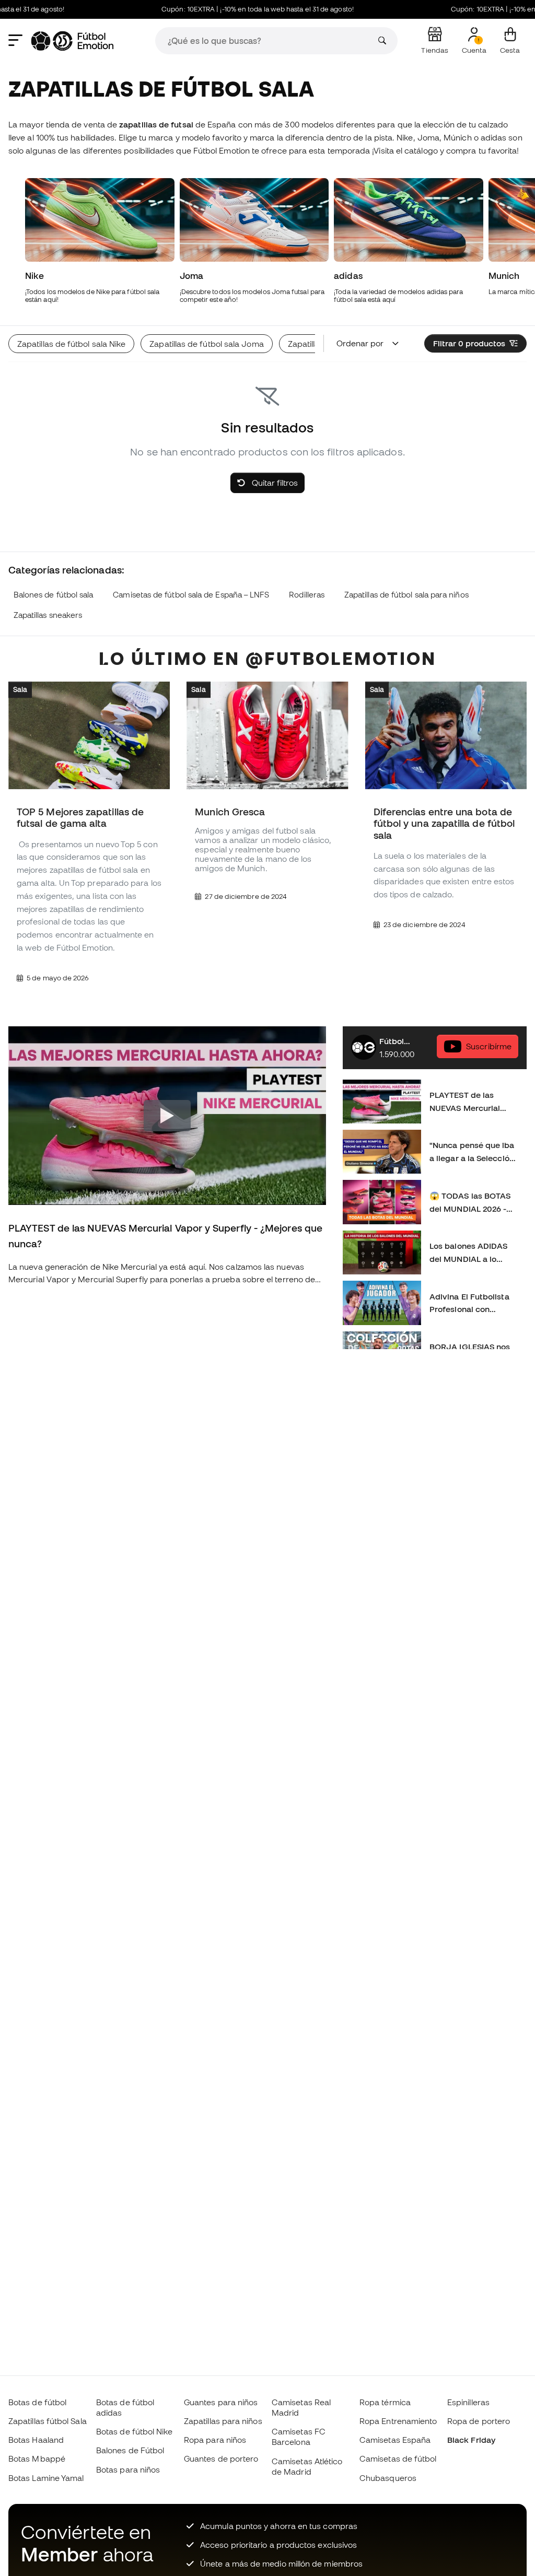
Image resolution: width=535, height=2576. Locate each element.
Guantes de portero (221, 2458)
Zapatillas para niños (223, 2421)
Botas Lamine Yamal (46, 2478)
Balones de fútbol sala (54, 595)
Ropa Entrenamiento (398, 2421)
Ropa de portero (479, 2421)
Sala (20, 689)
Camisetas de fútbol (398, 2458)
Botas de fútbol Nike (135, 2431)
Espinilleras (468, 2402)
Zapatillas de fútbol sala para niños (406, 595)
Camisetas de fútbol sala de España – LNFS (191, 595)
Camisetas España (395, 2440)
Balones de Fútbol (130, 2450)
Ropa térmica (385, 2402)
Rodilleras (307, 595)
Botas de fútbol (37, 2402)
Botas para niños (128, 2469)
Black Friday (471, 2440)
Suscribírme (489, 1046)
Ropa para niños (215, 2440)
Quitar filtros (274, 483)
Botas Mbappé (37, 2458)
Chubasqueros (388, 2478)
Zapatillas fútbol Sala (48, 2421)
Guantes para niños (221, 2402)
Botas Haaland (36, 2440)
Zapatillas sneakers (48, 615)
